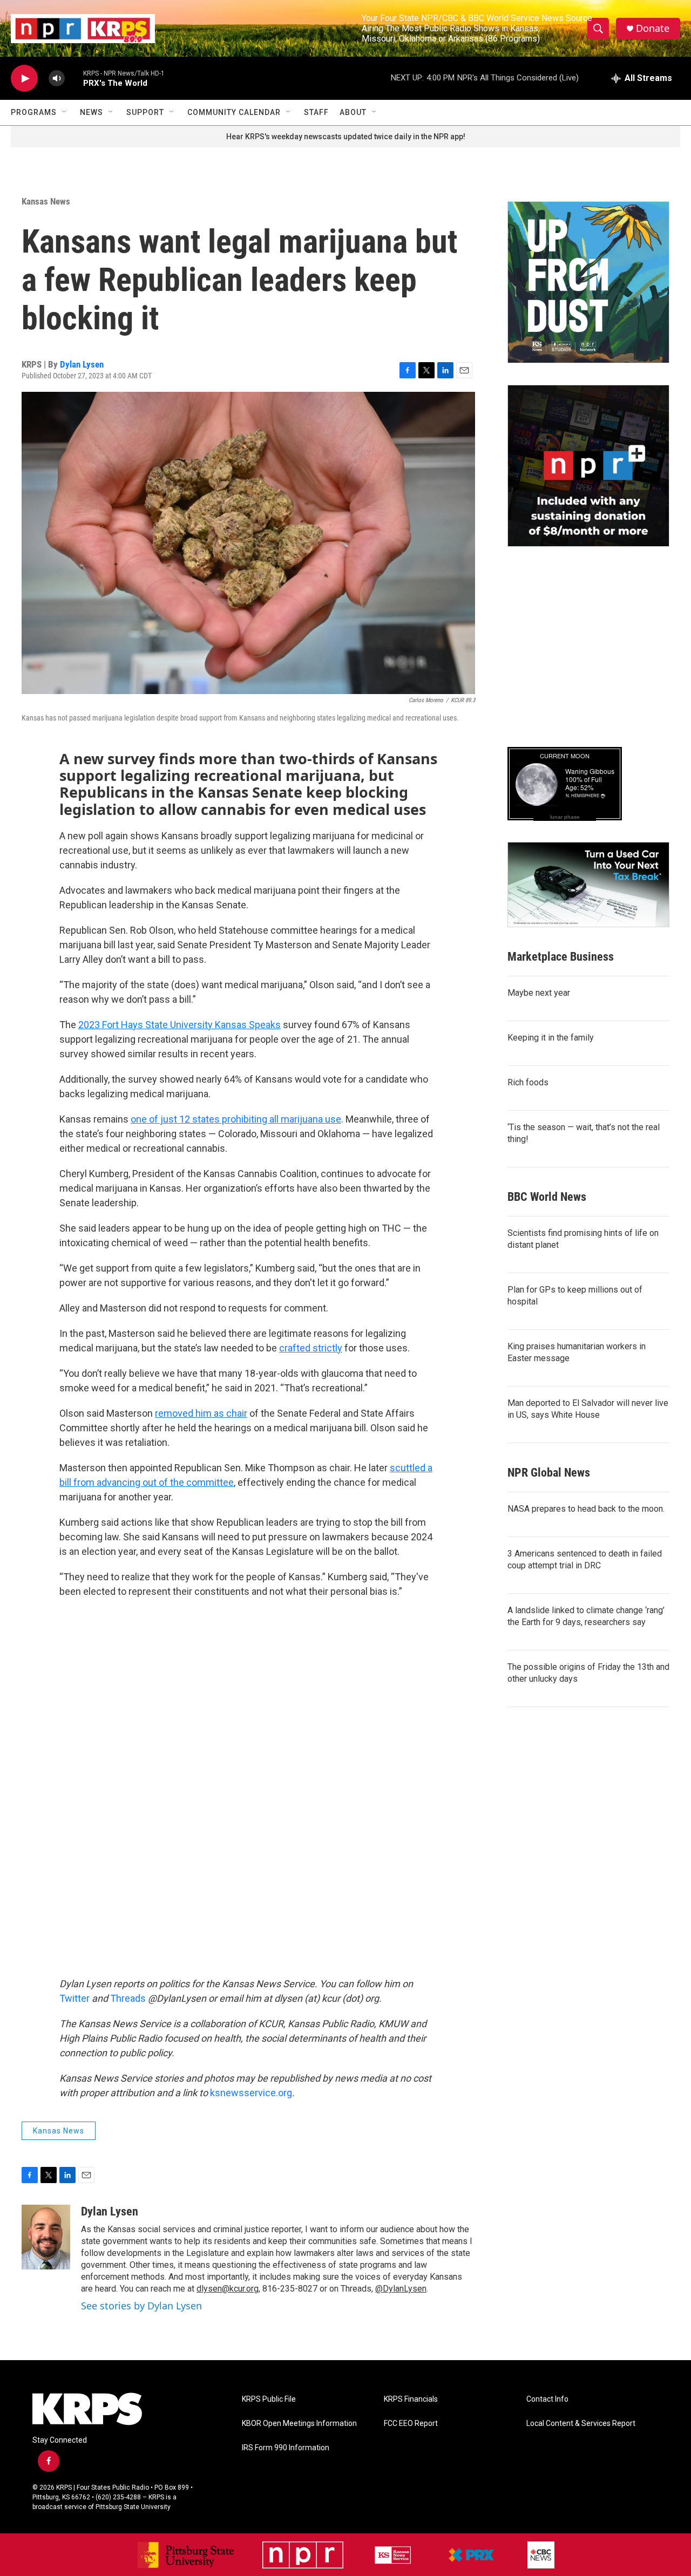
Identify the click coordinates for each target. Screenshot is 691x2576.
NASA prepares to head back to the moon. (586, 1509)
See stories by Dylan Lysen (141, 2306)
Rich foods (528, 1082)
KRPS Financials (411, 2399)
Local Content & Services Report (581, 2424)
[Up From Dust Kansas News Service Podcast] (588, 282)
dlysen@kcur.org (228, 2289)
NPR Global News (549, 1473)
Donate (653, 28)
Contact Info (547, 2399)
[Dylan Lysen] (46, 2237)
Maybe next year (539, 993)
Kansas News (46, 201)
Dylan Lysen (82, 364)
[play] (24, 79)
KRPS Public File (269, 2399)
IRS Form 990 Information (286, 2448)
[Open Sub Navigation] (65, 112)
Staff (316, 112)
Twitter (74, 1998)
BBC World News (547, 1197)
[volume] (57, 79)
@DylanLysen (401, 2289)
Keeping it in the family (551, 1038)
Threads (128, 1998)
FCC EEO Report (411, 2424)
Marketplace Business (561, 957)
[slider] (74, 78)
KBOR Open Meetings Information (299, 2424)
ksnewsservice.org (251, 2093)
